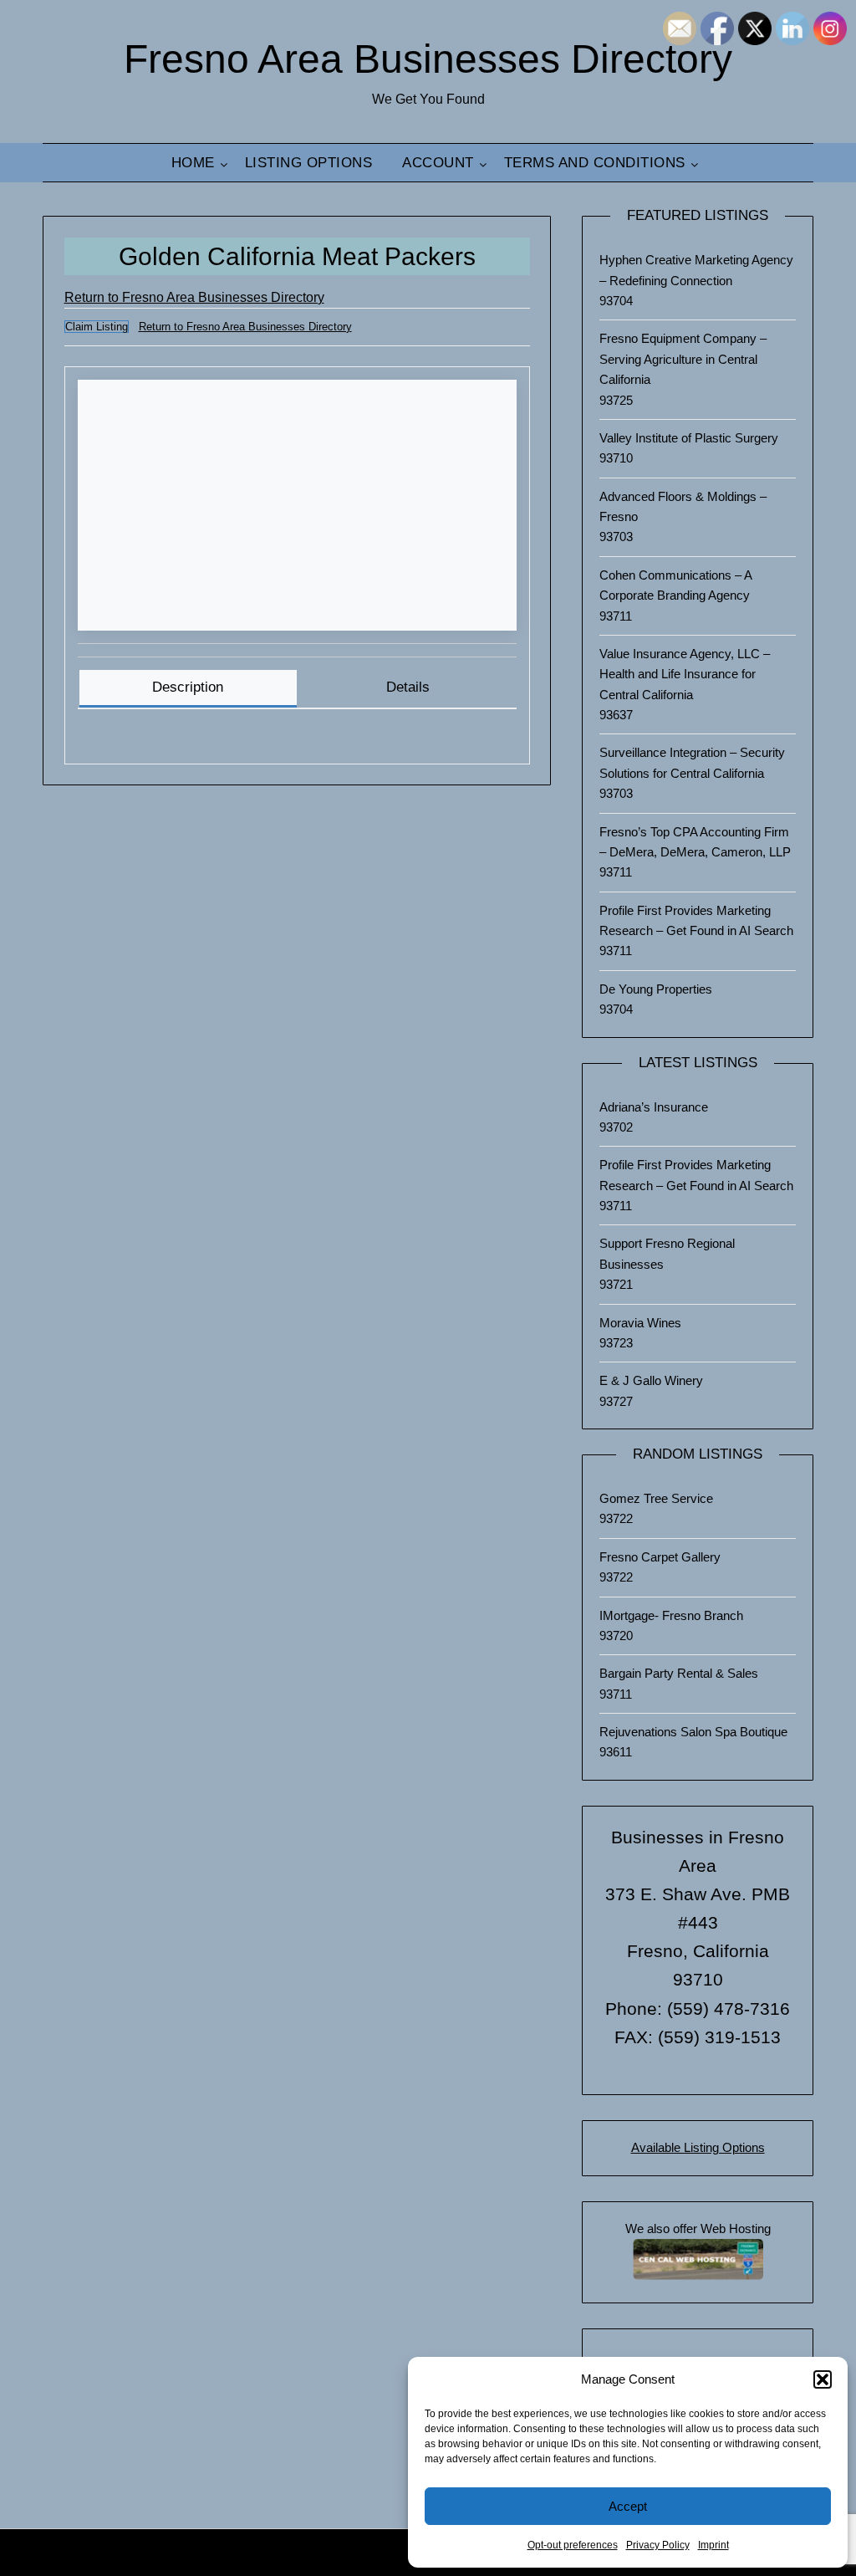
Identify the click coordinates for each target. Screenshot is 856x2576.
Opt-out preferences (573, 2545)
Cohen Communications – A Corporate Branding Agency (675, 585)
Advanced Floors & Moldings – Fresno (683, 506)
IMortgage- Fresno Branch (671, 1615)
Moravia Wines (640, 1323)
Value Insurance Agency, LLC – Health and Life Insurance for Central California (685, 674)
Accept (628, 2506)
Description (188, 687)
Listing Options (309, 163)
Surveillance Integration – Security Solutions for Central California (692, 762)
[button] (823, 2379)
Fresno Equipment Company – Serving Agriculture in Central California (683, 359)
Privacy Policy (658, 2545)
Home (193, 163)
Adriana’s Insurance (654, 1107)
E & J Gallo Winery (651, 1380)
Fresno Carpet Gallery (660, 1557)
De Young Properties (656, 989)
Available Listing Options (698, 2147)
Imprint (713, 2545)
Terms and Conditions (595, 163)
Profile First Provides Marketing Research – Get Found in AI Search (696, 920)
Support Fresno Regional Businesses (667, 1253)
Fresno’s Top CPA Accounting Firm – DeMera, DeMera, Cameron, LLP (695, 842)
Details (408, 687)
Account (438, 163)
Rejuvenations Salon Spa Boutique (693, 1732)
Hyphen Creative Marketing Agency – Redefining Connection (696, 270)
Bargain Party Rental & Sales (679, 1673)
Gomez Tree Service (656, 1498)
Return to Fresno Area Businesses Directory (194, 297)
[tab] (188, 689)
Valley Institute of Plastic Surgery (689, 438)
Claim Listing (97, 327)
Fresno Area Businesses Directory (428, 59)
